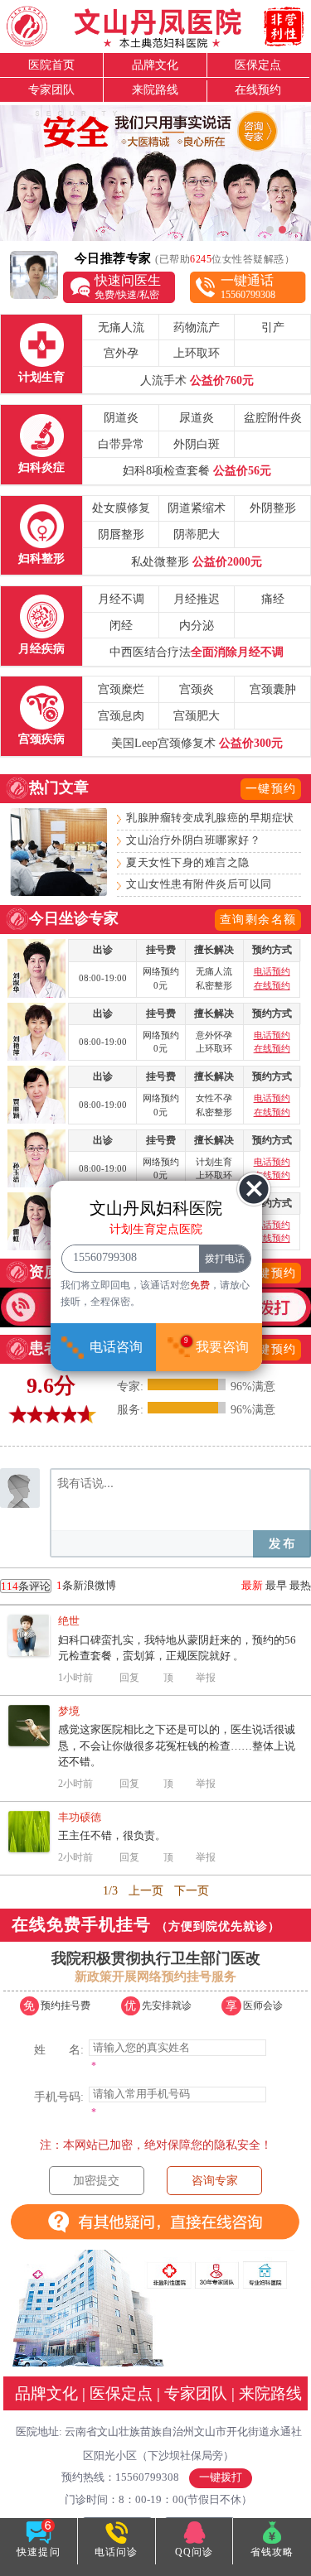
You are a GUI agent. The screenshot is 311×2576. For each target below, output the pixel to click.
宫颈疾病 (41, 739)
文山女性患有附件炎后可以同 (199, 884)
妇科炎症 (41, 467)
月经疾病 (41, 648)
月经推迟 (197, 599)
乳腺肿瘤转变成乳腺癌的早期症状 (210, 818)
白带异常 (121, 444)
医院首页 (51, 65)
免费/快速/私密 (128, 286)
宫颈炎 (197, 689)
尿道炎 (197, 417)
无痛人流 (121, 327)
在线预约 (258, 89)
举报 (206, 1678)
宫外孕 (121, 353)
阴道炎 (121, 417)
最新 (252, 1585)
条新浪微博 (58, 1586)
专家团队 (51, 89)
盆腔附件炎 (273, 417)
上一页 (146, 1891)
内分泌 (197, 625)
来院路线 (155, 89)
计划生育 (41, 377)
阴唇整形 (121, 534)
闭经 (121, 625)
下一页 (192, 1891)
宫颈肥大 (197, 715)
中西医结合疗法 (197, 652)
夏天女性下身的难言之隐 (188, 863)
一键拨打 (221, 2477)
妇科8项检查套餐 (197, 470)
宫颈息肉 (121, 715)
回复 (129, 1678)
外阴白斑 (197, 444)
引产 (273, 327)
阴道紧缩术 (197, 508)
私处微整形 (197, 561)
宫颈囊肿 (273, 689)
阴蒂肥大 (197, 534)
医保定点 (258, 65)
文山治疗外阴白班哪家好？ (193, 840)
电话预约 (272, 972)
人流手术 (197, 380)
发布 (282, 1544)
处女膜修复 (121, 508)
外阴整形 (273, 508)
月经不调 (121, 599)
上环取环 (197, 353)
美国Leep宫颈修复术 (197, 743)
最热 (300, 1585)
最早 (276, 1585)
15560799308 (248, 286)
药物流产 (197, 327)
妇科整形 (41, 558)
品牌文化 (155, 65)
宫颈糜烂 (121, 689)
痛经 (273, 599)
